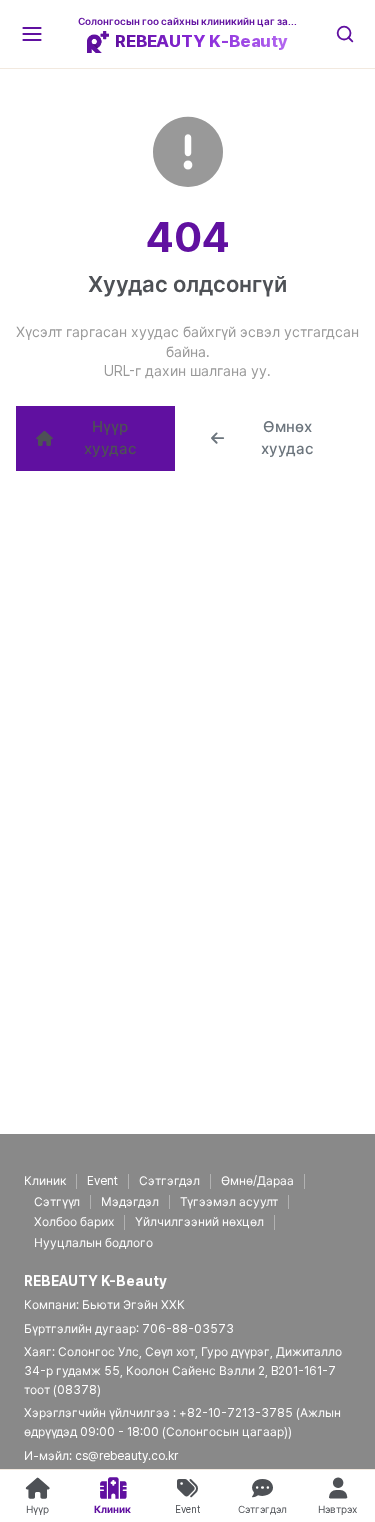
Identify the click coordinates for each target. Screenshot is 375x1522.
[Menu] (32, 34)
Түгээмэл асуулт (229, 1202)
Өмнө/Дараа (257, 1181)
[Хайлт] (345, 34)
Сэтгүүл (57, 1202)
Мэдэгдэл (130, 1202)
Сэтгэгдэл (169, 1181)
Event (102, 1181)
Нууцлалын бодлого (93, 1243)
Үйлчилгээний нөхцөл (199, 1222)
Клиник (45, 1181)
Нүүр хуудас (110, 438)
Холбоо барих (74, 1222)
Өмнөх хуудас (287, 438)
